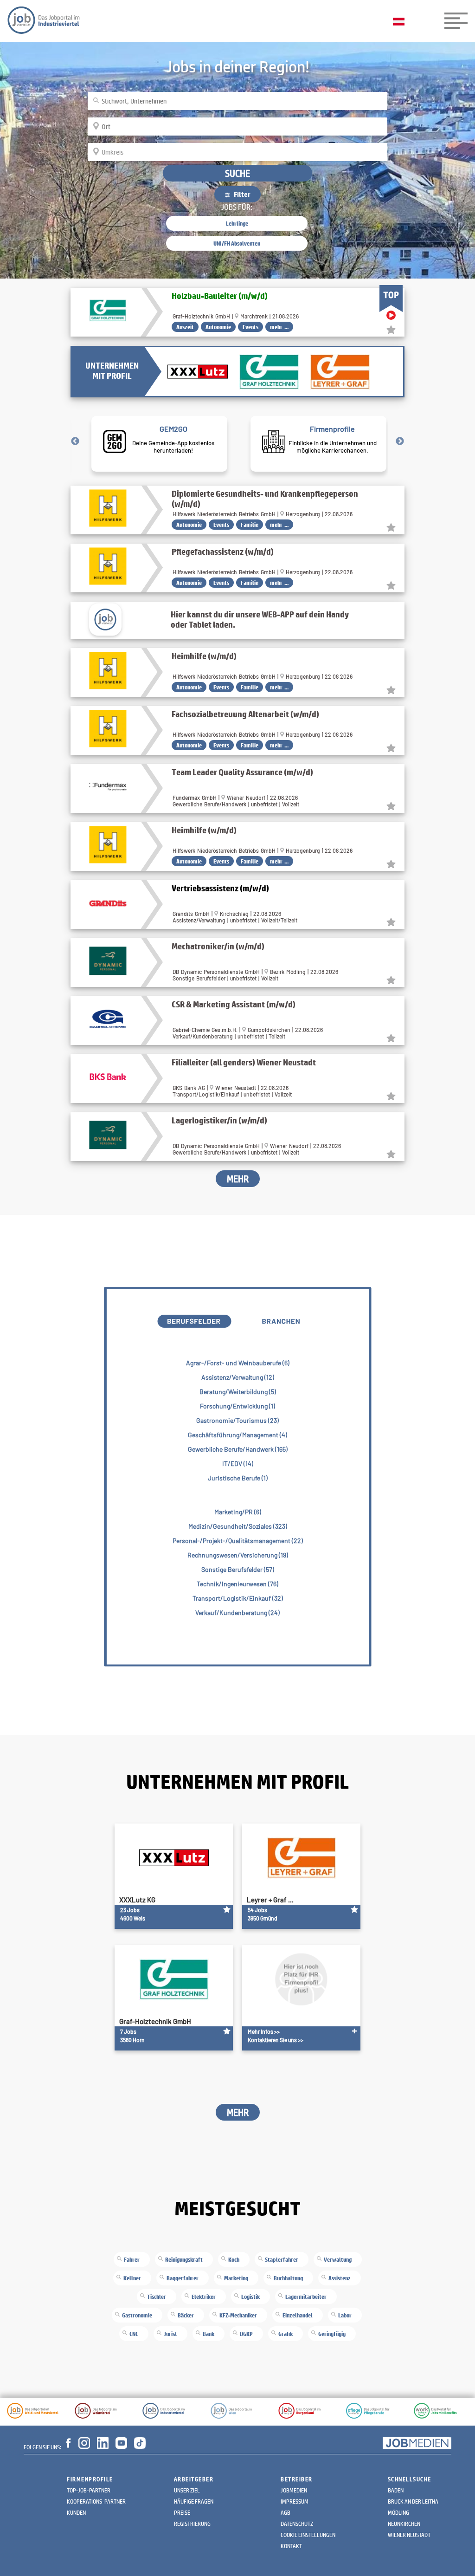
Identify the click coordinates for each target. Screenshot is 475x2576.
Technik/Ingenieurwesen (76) (237, 1584)
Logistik (250, 2297)
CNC (134, 2334)
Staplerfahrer (282, 2259)
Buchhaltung (288, 2278)
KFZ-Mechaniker (238, 2315)
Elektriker (204, 2297)
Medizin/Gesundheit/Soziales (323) (238, 1526)
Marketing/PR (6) (238, 1512)
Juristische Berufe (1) (238, 1478)
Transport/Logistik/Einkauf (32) (238, 1598)
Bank (209, 2334)
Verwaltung (338, 2259)
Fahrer (132, 2259)
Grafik (286, 2334)
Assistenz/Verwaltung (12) (238, 1377)
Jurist (170, 2334)
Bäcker (186, 2315)
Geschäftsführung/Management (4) (237, 1435)
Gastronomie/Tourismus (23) (237, 1420)
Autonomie (218, 327)
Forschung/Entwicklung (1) (237, 1406)
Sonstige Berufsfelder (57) (238, 1569)
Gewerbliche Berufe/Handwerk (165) (238, 1449)
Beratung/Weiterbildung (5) (238, 1392)
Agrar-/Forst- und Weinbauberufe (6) (238, 1363)
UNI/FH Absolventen (237, 243)
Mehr (238, 1179)
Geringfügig (332, 2334)
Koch (234, 2259)
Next (400, 441)
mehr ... (279, 327)
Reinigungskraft (184, 2259)
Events (250, 327)
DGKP (246, 2334)
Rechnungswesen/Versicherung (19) (238, 1555)
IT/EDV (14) (238, 1463)
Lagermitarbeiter (306, 2297)
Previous (75, 441)
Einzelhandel (298, 2315)
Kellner (132, 2278)
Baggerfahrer (183, 2278)
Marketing (236, 2278)
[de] (401, 22)
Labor (345, 2315)
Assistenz (340, 2278)
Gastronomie (137, 2315)
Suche (237, 173)
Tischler (157, 2297)
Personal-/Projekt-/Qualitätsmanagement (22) (238, 1541)
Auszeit (185, 327)
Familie (250, 525)
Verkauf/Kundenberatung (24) (237, 1612)
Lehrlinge (237, 223)
